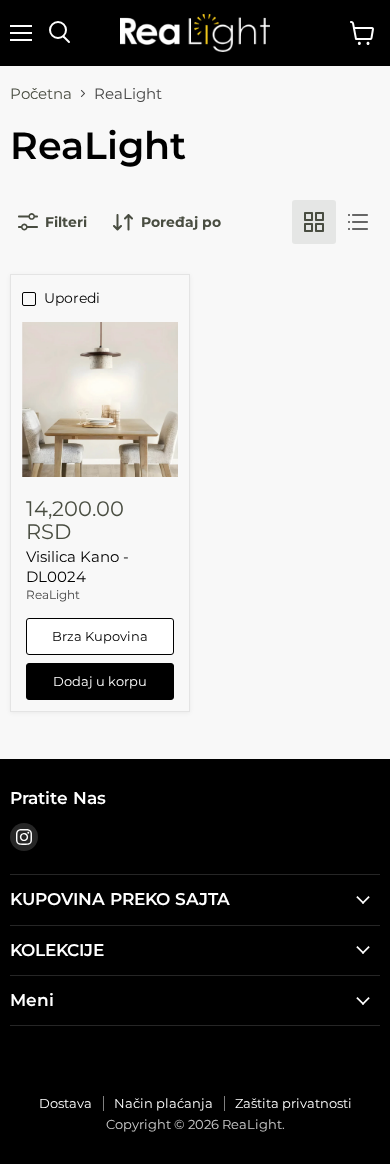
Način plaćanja (163, 1103)
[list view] (358, 222)
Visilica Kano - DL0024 (77, 566)
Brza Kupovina (100, 636)
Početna (41, 93)
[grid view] (314, 222)
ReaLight (53, 594)
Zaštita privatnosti (293, 1103)
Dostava (65, 1103)
